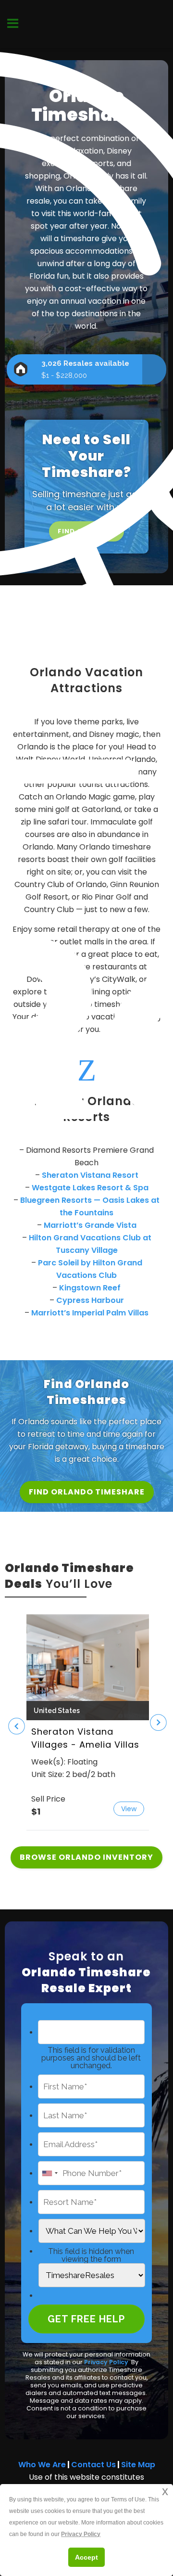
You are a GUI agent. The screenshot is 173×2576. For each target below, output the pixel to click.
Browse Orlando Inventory (86, 1857)
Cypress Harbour (90, 1300)
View (129, 1809)
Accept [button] (86, 2557)
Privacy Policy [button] (81, 2534)
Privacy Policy (106, 2362)
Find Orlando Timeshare (87, 1492)
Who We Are (42, 2465)
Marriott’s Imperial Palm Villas (90, 1313)
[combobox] (49, 2173)
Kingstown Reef (90, 1288)
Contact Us (93, 2465)
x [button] (165, 2491)
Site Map (138, 2465)
